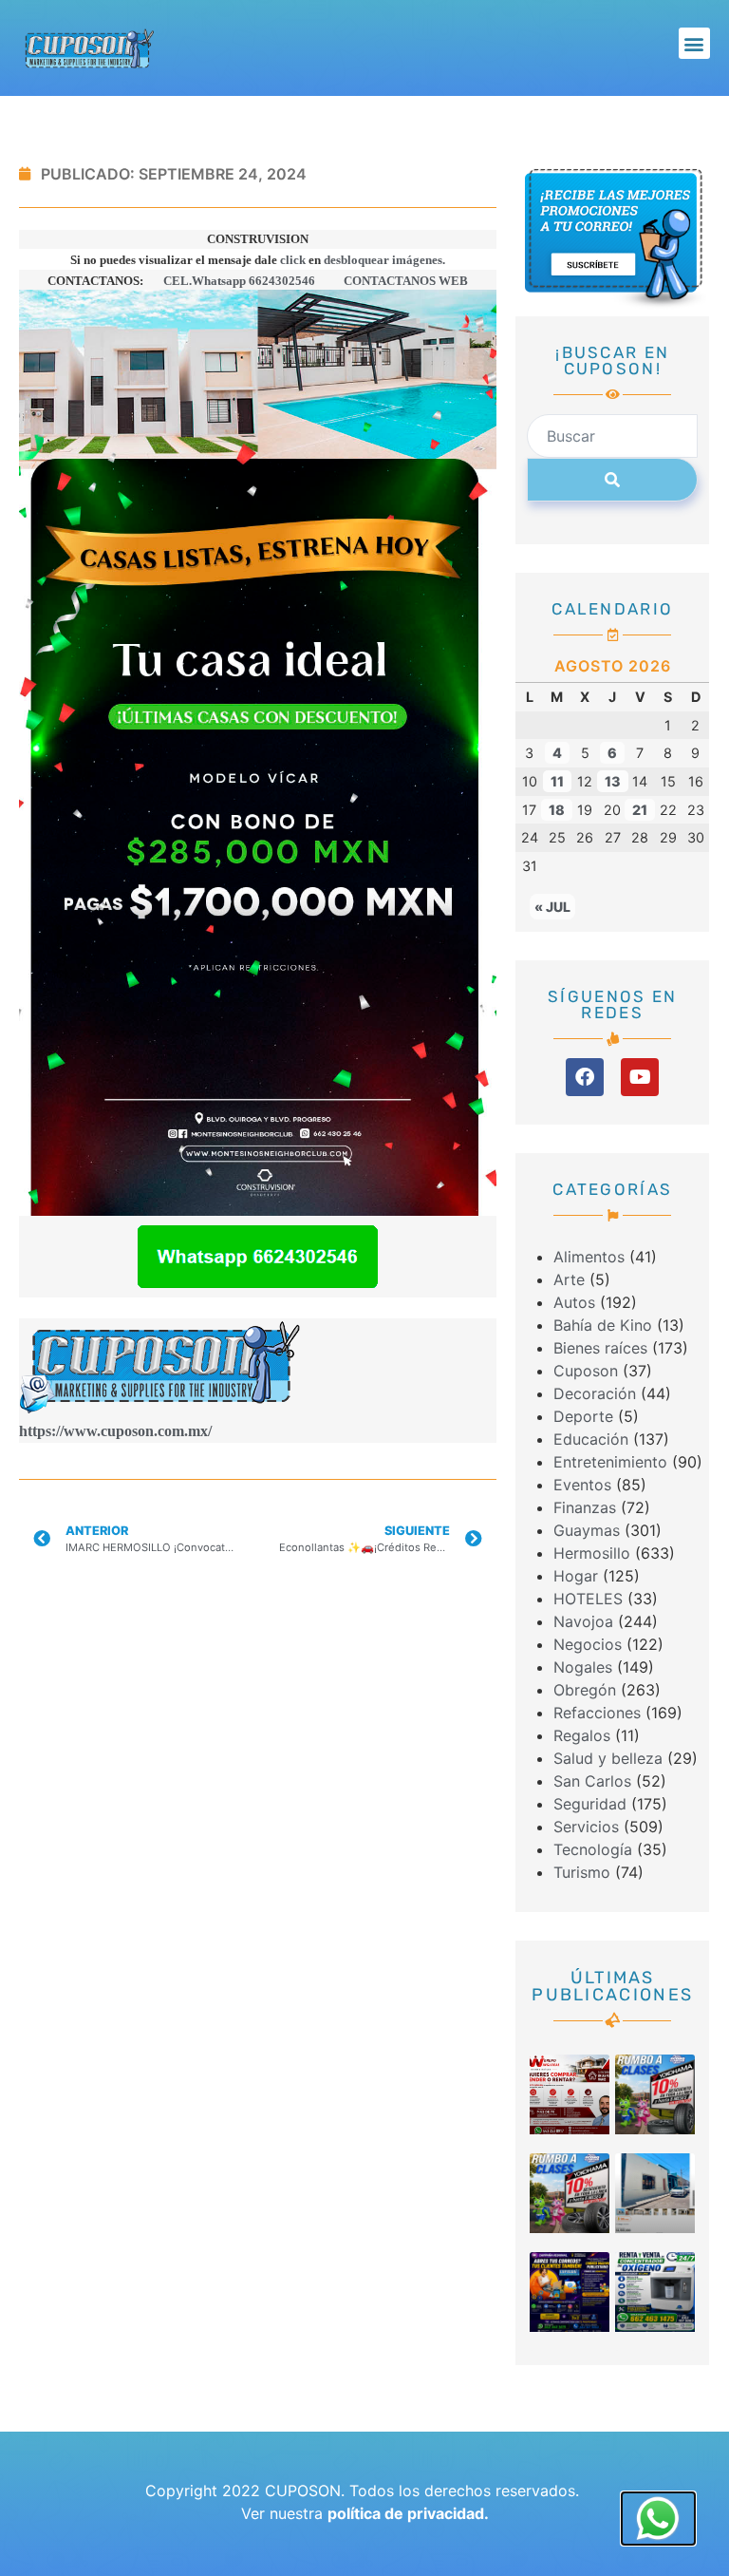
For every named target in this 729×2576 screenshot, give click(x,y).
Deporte (583, 1416)
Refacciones (597, 1713)
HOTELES (588, 1599)
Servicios (586, 1827)
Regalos (582, 1735)
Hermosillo (592, 1553)
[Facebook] (585, 1077)
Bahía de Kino (603, 1325)
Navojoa (583, 1621)
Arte (569, 1279)
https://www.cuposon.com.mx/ (115, 1431)
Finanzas (585, 1507)
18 (557, 810)
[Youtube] (640, 1077)
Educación (591, 1439)
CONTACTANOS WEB (406, 281)
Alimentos (589, 1257)
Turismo (582, 1872)
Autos (574, 1302)
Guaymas (587, 1530)
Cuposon (586, 1371)
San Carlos (592, 1781)
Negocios (588, 1644)
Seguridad (590, 1804)
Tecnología (593, 1849)
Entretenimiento (610, 1462)
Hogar (576, 1576)
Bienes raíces (600, 1348)
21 (640, 810)
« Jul (552, 907)
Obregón (585, 1690)
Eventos (582, 1485)
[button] (694, 43)
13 (613, 781)
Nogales (583, 1667)
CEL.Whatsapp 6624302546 (241, 281)
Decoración (595, 1393)
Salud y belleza (608, 1758)
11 (557, 781)
